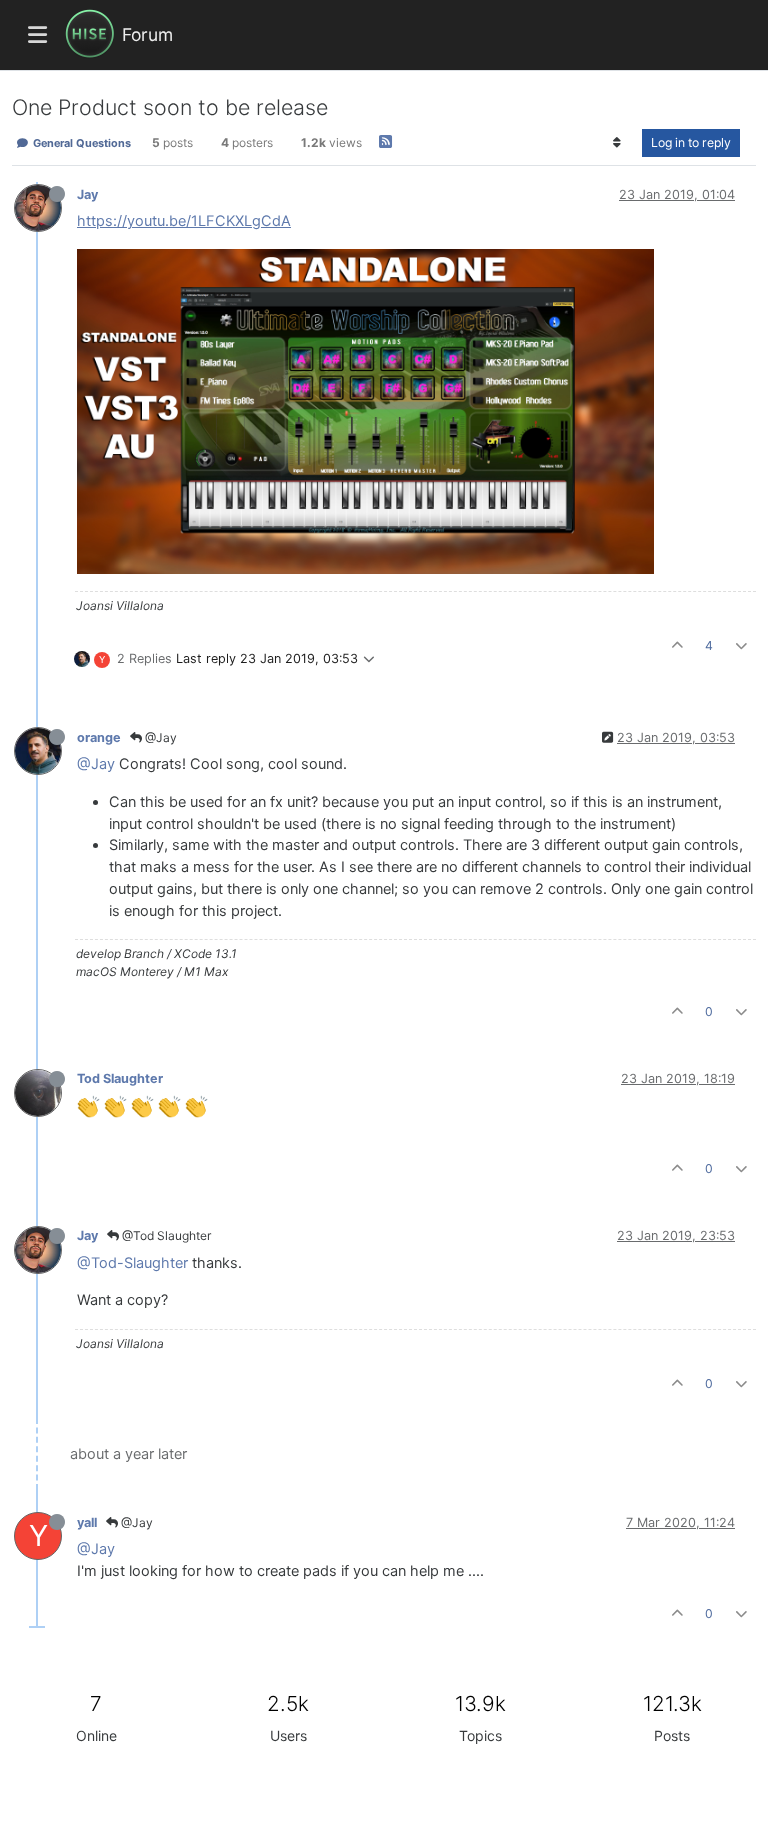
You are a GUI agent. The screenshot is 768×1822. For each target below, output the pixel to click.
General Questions (80, 143)
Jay (87, 194)
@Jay (159, 737)
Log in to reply (691, 142)
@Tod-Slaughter (132, 1263)
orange (99, 737)
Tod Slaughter (120, 1078)
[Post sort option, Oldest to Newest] (617, 143)
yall (87, 1522)
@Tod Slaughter (165, 1235)
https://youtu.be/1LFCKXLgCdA (184, 221)
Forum (147, 34)
